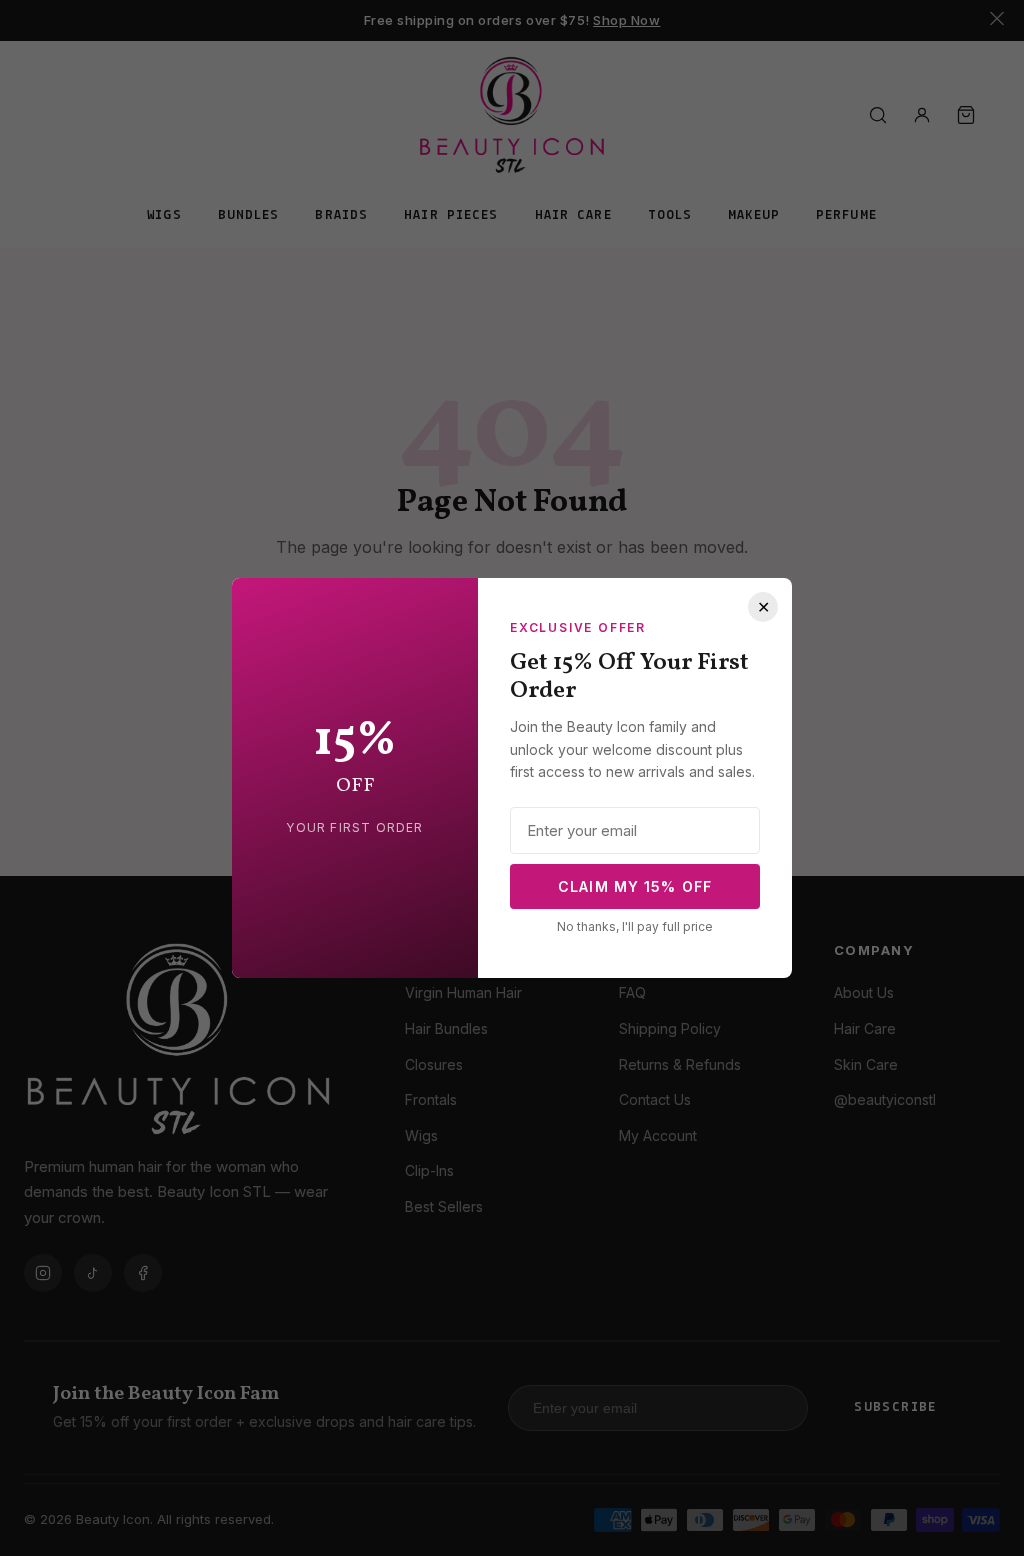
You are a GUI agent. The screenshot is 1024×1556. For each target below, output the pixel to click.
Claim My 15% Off (635, 886)
